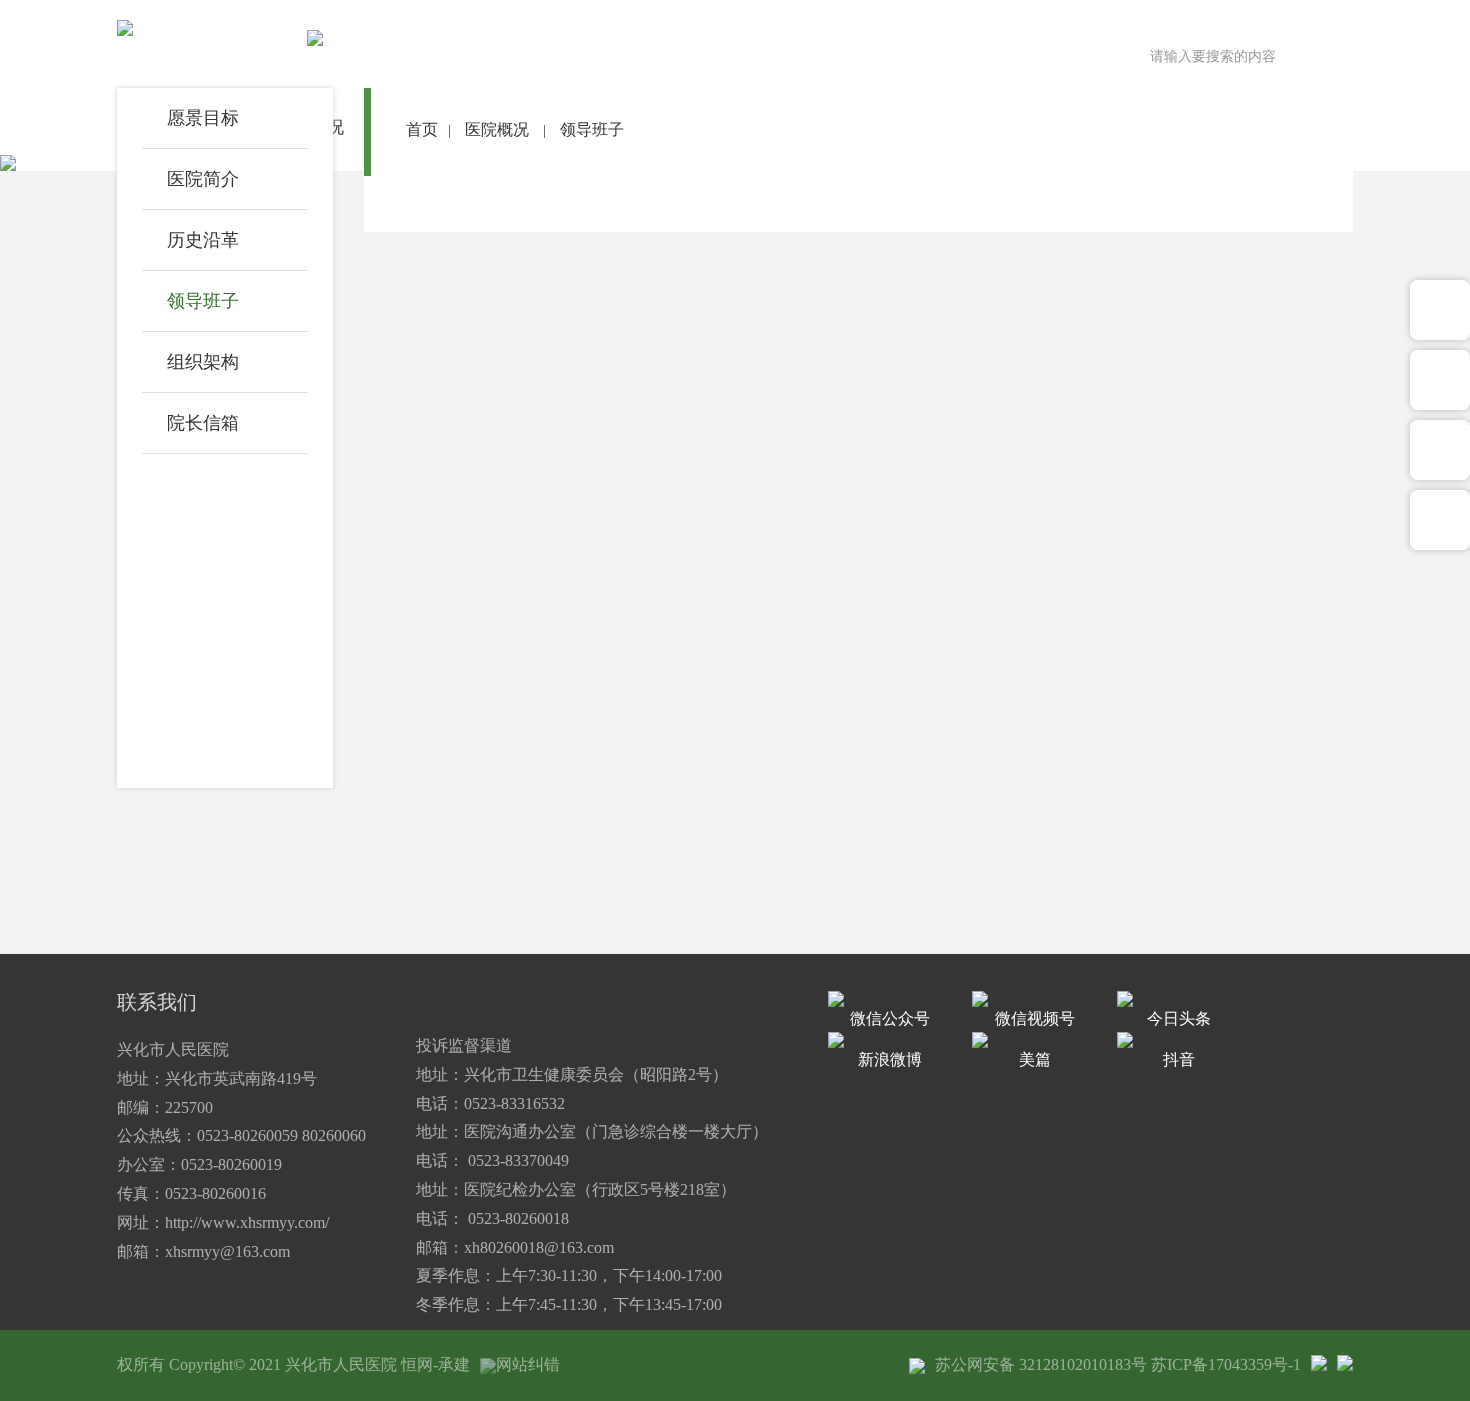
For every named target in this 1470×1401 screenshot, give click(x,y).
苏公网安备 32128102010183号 (1041, 1364)
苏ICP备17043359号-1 (1226, 1364)
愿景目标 (203, 118)
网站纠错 (528, 1364)
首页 (422, 129)
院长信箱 (203, 423)
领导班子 (203, 301)
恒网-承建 (435, 1364)
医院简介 (203, 179)
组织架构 (203, 362)
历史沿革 (203, 240)
